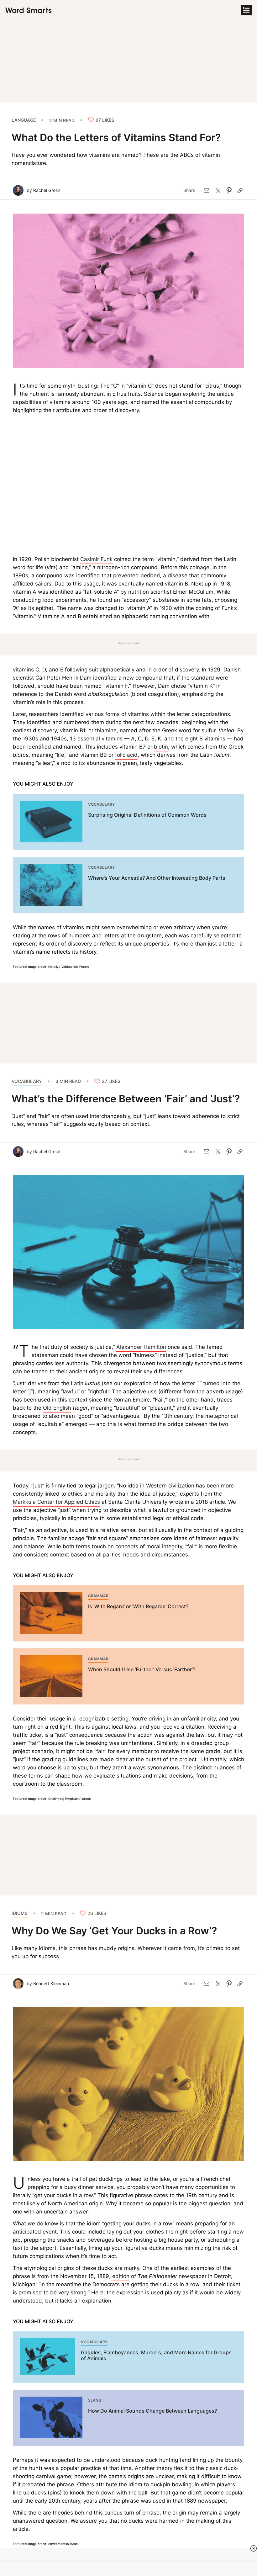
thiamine (106, 730)
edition (120, 2276)
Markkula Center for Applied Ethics (56, 1502)
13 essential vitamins (96, 739)
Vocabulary (27, 1081)
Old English (57, 1408)
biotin (161, 747)
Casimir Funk (96, 559)
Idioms (20, 1913)
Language (24, 120)
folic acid (126, 755)
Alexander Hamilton (141, 1347)
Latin (77, 1383)
